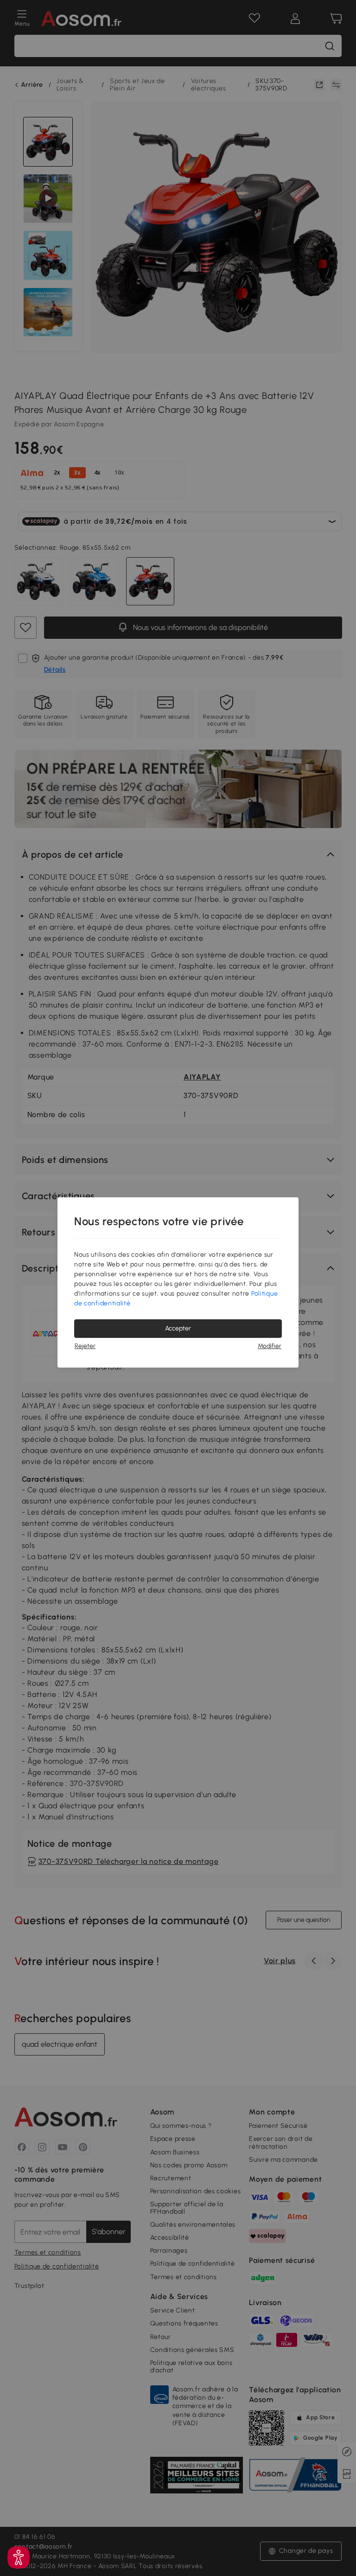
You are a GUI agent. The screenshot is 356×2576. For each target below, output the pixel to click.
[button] (19, 2557)
